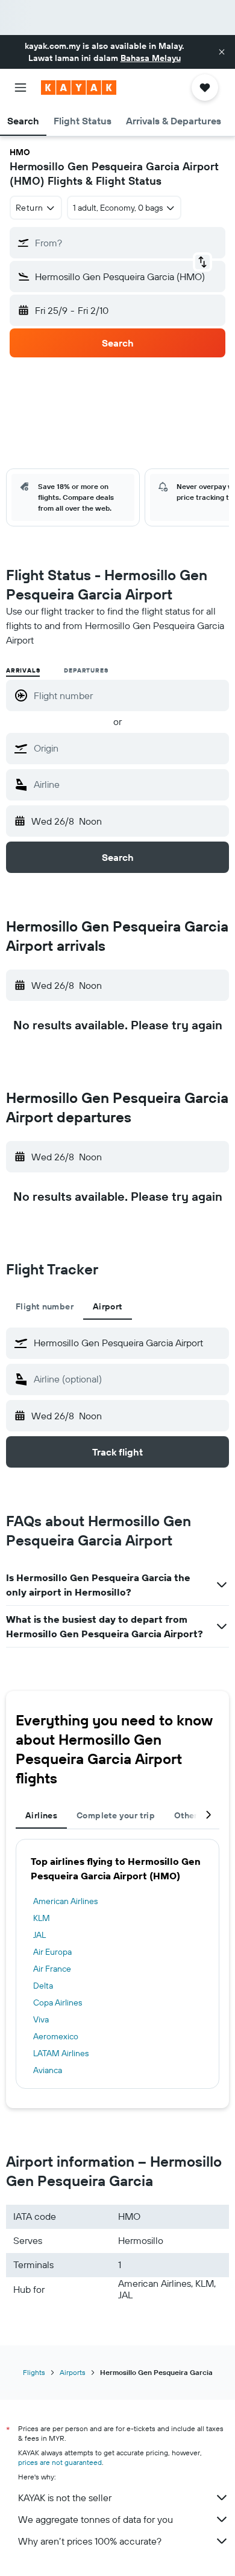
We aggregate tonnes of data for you (96, 2519)
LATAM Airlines (61, 2053)
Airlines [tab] (41, 1815)
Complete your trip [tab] (116, 1815)
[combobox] (128, 748)
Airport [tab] (108, 1306)
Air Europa (52, 1952)
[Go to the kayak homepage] (79, 88)
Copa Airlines (58, 2002)
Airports (73, 2372)
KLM (42, 1918)
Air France (52, 1969)
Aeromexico (56, 2036)
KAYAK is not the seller (65, 2498)
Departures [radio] (86, 670)
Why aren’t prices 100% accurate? (90, 2541)
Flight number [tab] (45, 1306)
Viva (41, 2019)
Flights (34, 2372)
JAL (39, 1935)
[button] (222, 52)
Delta (43, 1986)
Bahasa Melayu (151, 58)
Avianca (48, 2070)
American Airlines (65, 1901)
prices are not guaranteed (60, 2462)
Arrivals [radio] (23, 670)
